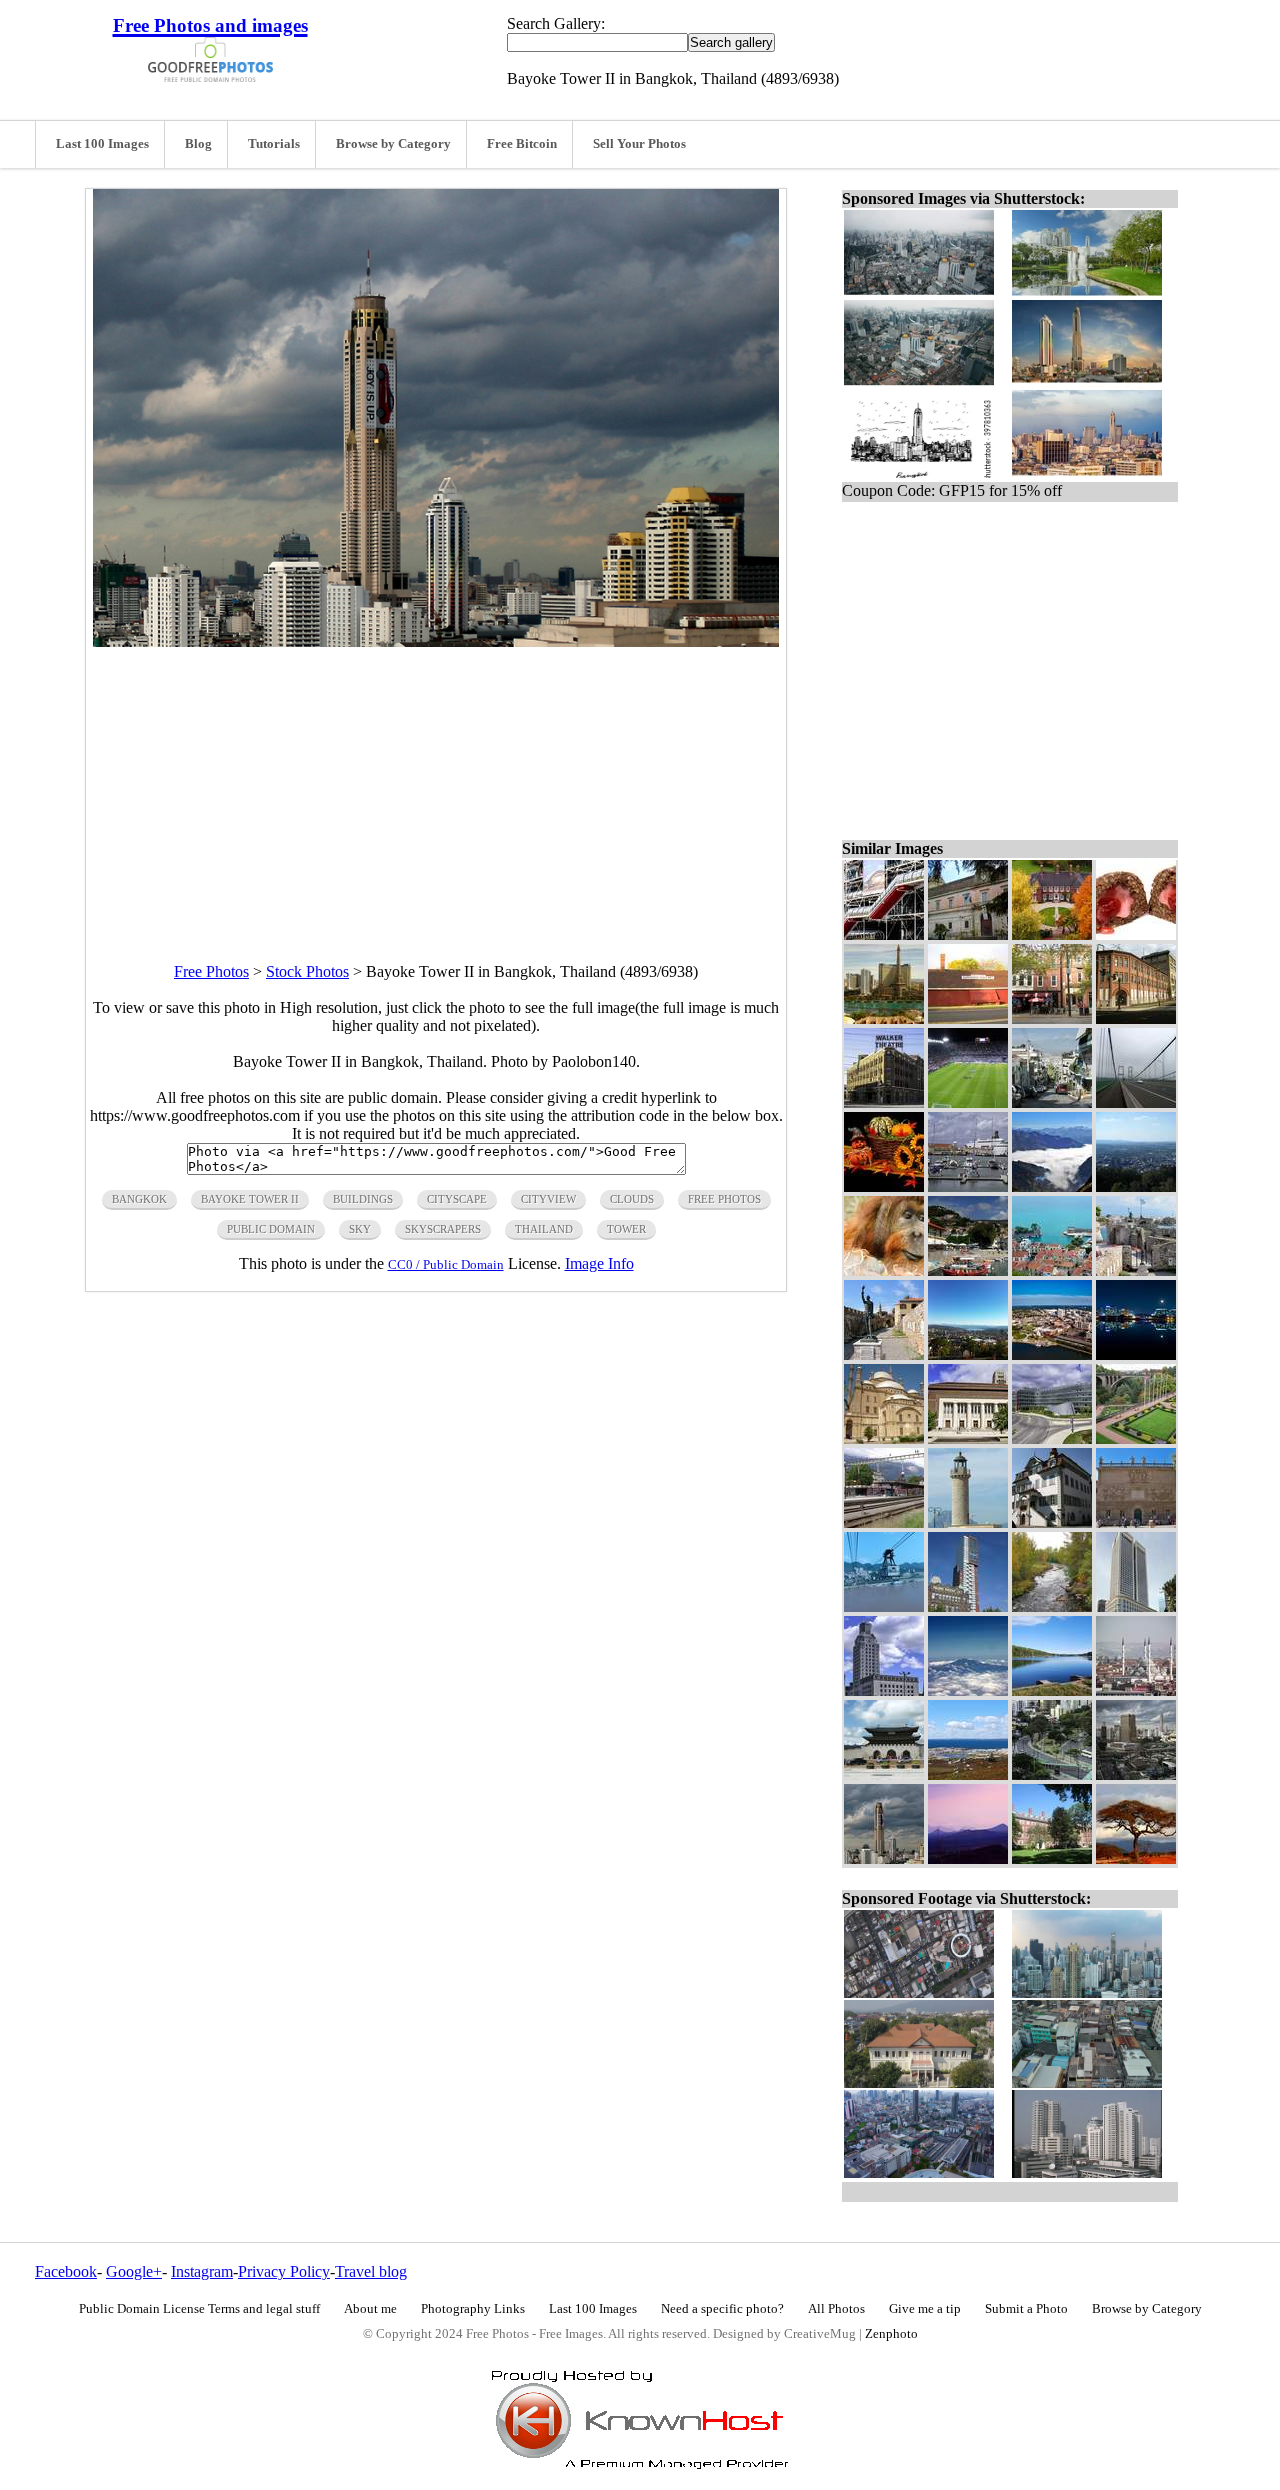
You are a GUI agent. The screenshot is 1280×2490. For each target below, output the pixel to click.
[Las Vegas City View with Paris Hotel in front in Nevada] (884, 1018)
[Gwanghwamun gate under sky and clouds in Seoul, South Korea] (884, 1774)
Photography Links (473, 2309)
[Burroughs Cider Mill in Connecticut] (968, 1018)
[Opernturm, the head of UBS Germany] (1136, 1606)
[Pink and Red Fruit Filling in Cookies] (1136, 934)
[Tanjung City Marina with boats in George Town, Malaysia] (968, 1186)
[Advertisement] (436, 787)
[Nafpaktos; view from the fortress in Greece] (1052, 1270)
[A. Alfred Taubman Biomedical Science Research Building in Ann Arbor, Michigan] (1052, 1438)
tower (626, 1229)
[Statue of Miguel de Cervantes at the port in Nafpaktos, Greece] (884, 1354)
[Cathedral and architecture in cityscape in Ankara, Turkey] (1136, 1690)
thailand (544, 1229)
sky (360, 1229)
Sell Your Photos (639, 144)
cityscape (457, 1199)
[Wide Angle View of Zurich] (968, 1354)
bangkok (139, 1199)
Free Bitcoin (522, 144)
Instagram (202, 2271)
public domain (271, 1229)
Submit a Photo (1026, 2309)
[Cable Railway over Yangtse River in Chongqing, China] (884, 1606)
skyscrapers (443, 1229)
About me (370, 2309)
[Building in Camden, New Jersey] (884, 1690)
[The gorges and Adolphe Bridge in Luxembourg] (1136, 1438)
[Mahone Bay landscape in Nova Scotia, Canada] (1052, 1690)
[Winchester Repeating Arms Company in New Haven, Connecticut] (1136, 1018)
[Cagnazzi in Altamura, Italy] (968, 934)
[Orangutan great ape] (884, 1270)
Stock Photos (307, 971)
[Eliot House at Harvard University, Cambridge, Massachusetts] (1052, 1858)
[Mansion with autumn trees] (1052, 934)
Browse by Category (393, 144)
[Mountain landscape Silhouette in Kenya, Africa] (968, 1858)
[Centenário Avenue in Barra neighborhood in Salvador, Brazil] (1052, 1774)
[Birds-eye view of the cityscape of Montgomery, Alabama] (1052, 1354)
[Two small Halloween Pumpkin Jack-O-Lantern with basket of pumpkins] (884, 1186)
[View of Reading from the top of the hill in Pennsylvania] (1136, 1186)
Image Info (599, 1263)
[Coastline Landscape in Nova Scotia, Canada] (968, 1774)
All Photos (836, 2309)
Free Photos (211, 971)
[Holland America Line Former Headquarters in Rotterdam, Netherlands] (968, 1606)
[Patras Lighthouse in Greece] (968, 1522)
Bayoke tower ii (250, 1199)
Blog (198, 144)
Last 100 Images (102, 144)
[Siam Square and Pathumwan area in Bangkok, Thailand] (1136, 1774)
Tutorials (274, 144)
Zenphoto (891, 2334)
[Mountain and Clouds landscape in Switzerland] (1052, 1186)
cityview (548, 1199)
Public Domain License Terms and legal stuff (199, 2309)
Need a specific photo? (722, 2309)
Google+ (134, 2271)
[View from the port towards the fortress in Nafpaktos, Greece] (968, 1270)
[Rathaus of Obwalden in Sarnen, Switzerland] (1052, 1522)
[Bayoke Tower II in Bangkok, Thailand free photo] (436, 641)
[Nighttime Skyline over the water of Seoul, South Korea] (1136, 1354)
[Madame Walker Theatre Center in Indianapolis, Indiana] (884, 1102)
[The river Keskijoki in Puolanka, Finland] (1052, 1606)
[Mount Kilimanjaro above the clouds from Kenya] (968, 1690)
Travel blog (371, 2271)
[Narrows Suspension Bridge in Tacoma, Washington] (1136, 1102)
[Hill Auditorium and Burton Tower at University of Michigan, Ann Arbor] (968, 1438)
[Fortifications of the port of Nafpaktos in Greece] (1136, 1270)
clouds (632, 1199)
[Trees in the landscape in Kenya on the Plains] (1136, 1858)
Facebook (66, 2271)
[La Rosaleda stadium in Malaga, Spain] (968, 1102)
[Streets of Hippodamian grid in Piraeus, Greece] (1052, 1102)
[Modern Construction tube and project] (884, 934)
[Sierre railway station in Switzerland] (884, 1522)
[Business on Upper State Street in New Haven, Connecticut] (1052, 1018)
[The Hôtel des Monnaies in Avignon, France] (1136, 1522)
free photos (724, 1199)
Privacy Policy (284, 2271)
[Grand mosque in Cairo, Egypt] (884, 1438)
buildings (363, 1199)
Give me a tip (925, 2309)
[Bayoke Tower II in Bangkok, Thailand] (884, 1858)
